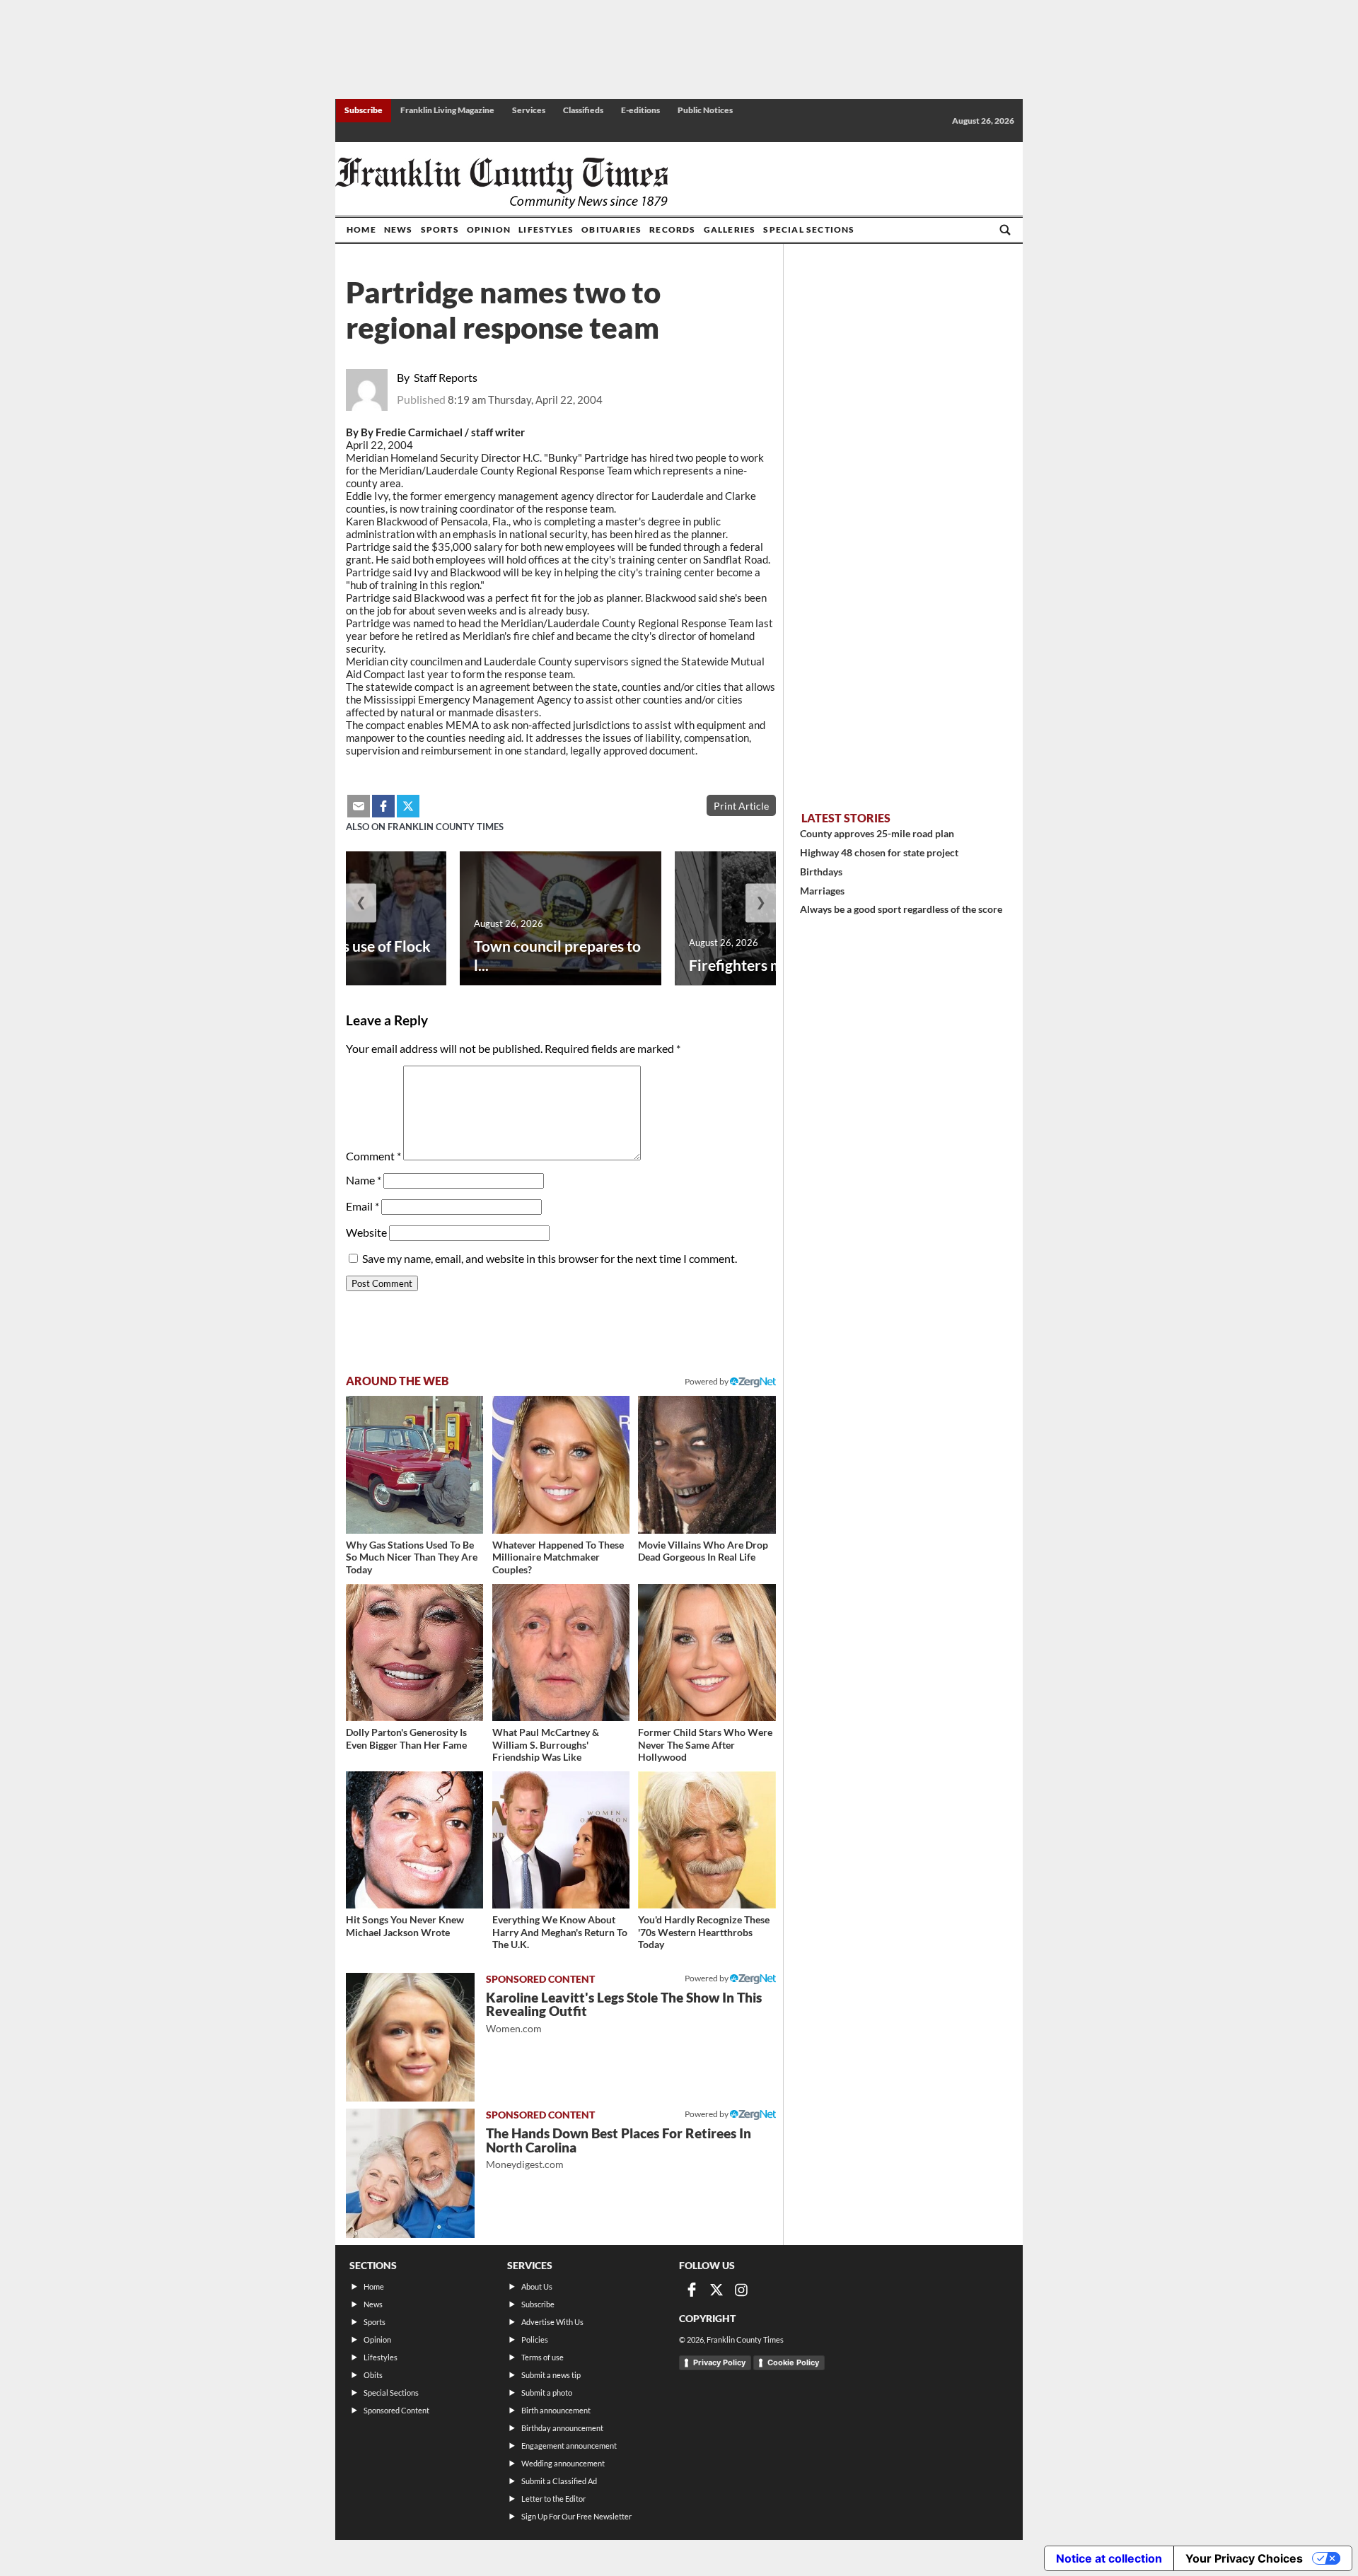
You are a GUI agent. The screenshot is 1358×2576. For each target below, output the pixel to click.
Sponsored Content (396, 2410)
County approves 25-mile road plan (877, 833)
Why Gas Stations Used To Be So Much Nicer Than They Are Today (412, 1557)
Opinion (489, 229)
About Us (537, 2286)
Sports (440, 229)
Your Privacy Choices (1244, 2558)
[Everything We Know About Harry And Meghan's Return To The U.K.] (561, 1840)
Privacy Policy (719, 2362)
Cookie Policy (793, 2362)
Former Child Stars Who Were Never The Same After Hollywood (705, 1744)
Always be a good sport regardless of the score (901, 909)
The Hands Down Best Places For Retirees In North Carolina (619, 2148)
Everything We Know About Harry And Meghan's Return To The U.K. (560, 1932)
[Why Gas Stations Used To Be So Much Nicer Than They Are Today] (414, 1464)
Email (362, 1206)
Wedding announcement (563, 2463)
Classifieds (583, 110)
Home (361, 229)
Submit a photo (547, 2393)
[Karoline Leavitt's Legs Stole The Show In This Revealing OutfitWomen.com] (410, 2037)
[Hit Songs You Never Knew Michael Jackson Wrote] (414, 1840)
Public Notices (705, 110)
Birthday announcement (562, 2428)
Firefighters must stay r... (771, 965)
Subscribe (364, 110)
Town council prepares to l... (557, 955)
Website (366, 1232)
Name (364, 1180)
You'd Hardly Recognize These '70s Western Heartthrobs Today (704, 1932)
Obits (373, 2375)
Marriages (822, 891)
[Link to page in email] (359, 806)
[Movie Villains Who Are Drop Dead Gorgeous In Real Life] (707, 1464)
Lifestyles (546, 229)
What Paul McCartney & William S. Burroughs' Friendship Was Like (546, 1744)
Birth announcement (556, 2410)
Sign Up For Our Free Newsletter (576, 2516)
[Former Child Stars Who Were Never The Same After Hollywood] (707, 1653)
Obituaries (611, 229)
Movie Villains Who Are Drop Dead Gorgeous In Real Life (703, 1551)
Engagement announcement (569, 2446)
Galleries (730, 229)
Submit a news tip (551, 2375)
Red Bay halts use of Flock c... (345, 955)
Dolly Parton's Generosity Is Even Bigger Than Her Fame (406, 1738)
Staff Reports (446, 377)
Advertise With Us (552, 2322)
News (399, 229)
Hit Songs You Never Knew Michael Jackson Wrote (405, 1926)
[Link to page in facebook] (383, 806)
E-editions (640, 110)
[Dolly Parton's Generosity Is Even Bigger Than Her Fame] (414, 1653)
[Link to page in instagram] (741, 2290)
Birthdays (821, 872)
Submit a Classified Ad (559, 2481)
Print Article (741, 806)
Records (672, 229)
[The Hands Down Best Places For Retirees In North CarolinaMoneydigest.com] (410, 2173)
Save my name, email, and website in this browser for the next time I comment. (550, 1258)
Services (529, 110)
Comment (373, 1156)
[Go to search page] (1005, 230)
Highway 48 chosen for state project (879, 852)
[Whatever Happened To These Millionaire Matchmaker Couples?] (561, 1464)
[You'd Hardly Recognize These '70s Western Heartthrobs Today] (707, 1840)
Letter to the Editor (553, 2499)
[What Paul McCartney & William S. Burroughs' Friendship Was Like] (561, 1653)
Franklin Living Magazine (447, 110)
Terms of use (542, 2357)
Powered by (707, 1381)
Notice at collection (1109, 2558)
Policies (535, 2339)
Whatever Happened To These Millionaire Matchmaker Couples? (558, 1557)
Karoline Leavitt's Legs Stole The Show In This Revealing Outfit (624, 2012)
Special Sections (809, 229)
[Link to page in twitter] (408, 806)
